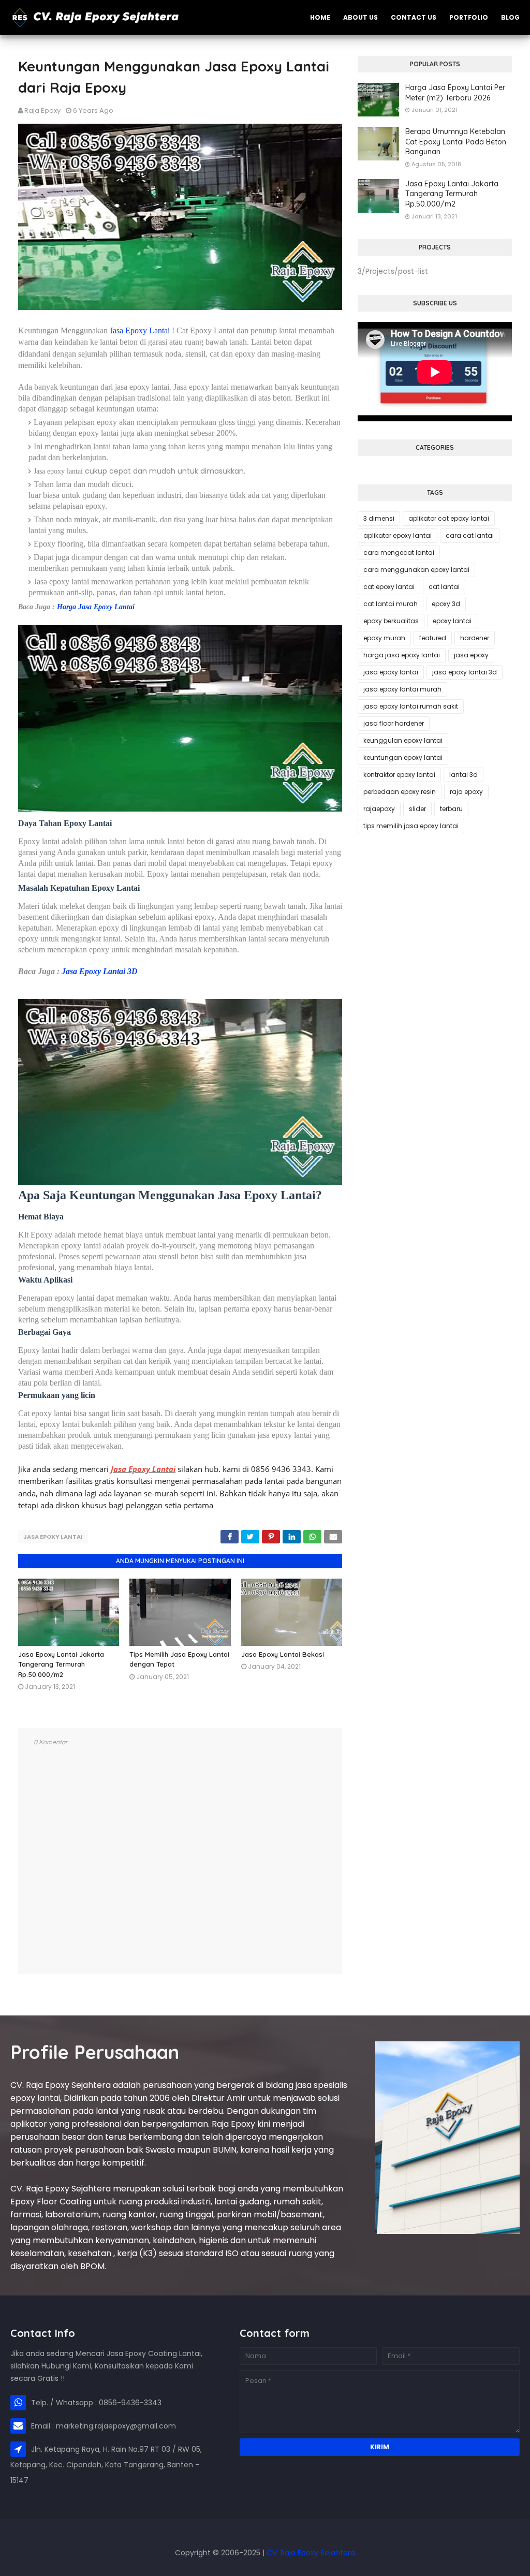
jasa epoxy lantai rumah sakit (411, 706)
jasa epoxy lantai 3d (465, 672)
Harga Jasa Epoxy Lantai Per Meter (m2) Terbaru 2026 (455, 93)
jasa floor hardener (394, 723)
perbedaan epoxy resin (400, 792)
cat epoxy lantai (389, 587)
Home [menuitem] (320, 17)
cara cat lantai (470, 535)
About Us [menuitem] (360, 17)
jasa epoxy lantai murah (402, 689)
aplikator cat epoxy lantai (449, 518)
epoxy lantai (452, 621)
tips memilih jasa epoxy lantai (411, 826)
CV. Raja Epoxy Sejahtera (311, 2553)
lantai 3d (463, 775)
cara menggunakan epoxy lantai (416, 570)
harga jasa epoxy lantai (402, 655)
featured (433, 638)
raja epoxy (466, 792)
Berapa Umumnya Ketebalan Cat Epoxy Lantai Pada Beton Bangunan (456, 142)
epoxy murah (384, 638)
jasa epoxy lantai (53, 1537)
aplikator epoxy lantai (397, 535)
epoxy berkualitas (391, 621)
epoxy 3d (446, 604)
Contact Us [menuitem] (414, 17)
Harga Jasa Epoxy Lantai (96, 607)
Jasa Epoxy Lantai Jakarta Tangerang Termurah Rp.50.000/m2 (61, 1664)
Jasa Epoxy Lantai (140, 330)
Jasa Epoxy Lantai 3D (100, 971)
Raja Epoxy (42, 111)
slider (417, 809)
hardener (475, 638)
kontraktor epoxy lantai (399, 775)
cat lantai (444, 587)
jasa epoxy (471, 655)
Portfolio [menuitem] (469, 17)
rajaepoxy (379, 809)
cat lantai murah (391, 604)
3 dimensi (379, 518)
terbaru (451, 809)
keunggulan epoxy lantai (403, 740)
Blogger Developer (39, 2537)
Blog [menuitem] (510, 17)
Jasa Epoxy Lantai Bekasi (283, 1654)
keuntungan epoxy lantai (403, 757)
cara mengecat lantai (399, 553)
